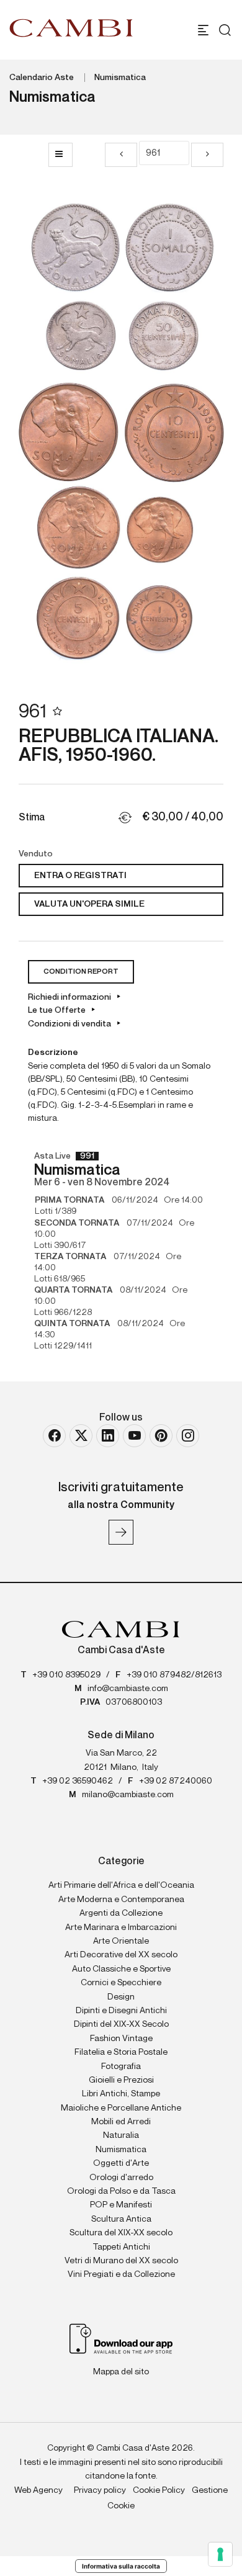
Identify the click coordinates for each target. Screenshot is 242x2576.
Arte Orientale (121, 1941)
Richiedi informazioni (69, 997)
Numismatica (120, 78)
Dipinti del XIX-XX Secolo (121, 2024)
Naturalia (121, 2135)
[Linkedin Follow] (108, 1436)
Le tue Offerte (57, 1010)
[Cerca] (222, 30)
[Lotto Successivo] (207, 155)
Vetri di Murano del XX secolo (121, 2261)
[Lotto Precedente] (121, 155)
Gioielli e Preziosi (121, 2080)
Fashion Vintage (121, 2039)
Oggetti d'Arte (121, 2163)
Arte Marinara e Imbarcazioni (121, 1928)
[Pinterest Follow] (161, 1436)
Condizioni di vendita (69, 1024)
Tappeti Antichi (121, 2247)
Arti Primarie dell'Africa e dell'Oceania (121, 1885)
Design (121, 1997)
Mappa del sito (121, 2372)
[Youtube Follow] (134, 1436)
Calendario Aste (42, 78)
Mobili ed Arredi (121, 2122)
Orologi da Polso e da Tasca (121, 2191)
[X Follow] (81, 1436)
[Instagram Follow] (188, 1436)
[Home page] (71, 28)
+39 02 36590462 (78, 1781)
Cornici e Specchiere (121, 1983)
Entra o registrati (80, 876)
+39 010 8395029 (66, 1675)
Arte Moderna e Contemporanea (121, 1900)
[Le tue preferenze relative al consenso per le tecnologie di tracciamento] (220, 2554)
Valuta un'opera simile (89, 904)
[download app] (121, 2338)
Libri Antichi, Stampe (121, 2094)
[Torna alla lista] (60, 155)
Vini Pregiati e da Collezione (121, 2274)
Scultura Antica (121, 2219)
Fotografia (121, 2067)
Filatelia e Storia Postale (121, 2052)
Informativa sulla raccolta (121, 2566)
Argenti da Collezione (121, 1913)
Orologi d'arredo (121, 2178)
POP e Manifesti (121, 2205)
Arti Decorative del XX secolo (121, 1955)
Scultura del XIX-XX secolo (121, 2233)
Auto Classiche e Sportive (121, 1969)
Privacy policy (100, 2490)
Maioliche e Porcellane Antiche (121, 2108)
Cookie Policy (159, 2490)
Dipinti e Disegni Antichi (121, 2011)
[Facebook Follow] (54, 1436)
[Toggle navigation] (203, 30)
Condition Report (81, 972)
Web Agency (38, 2490)
